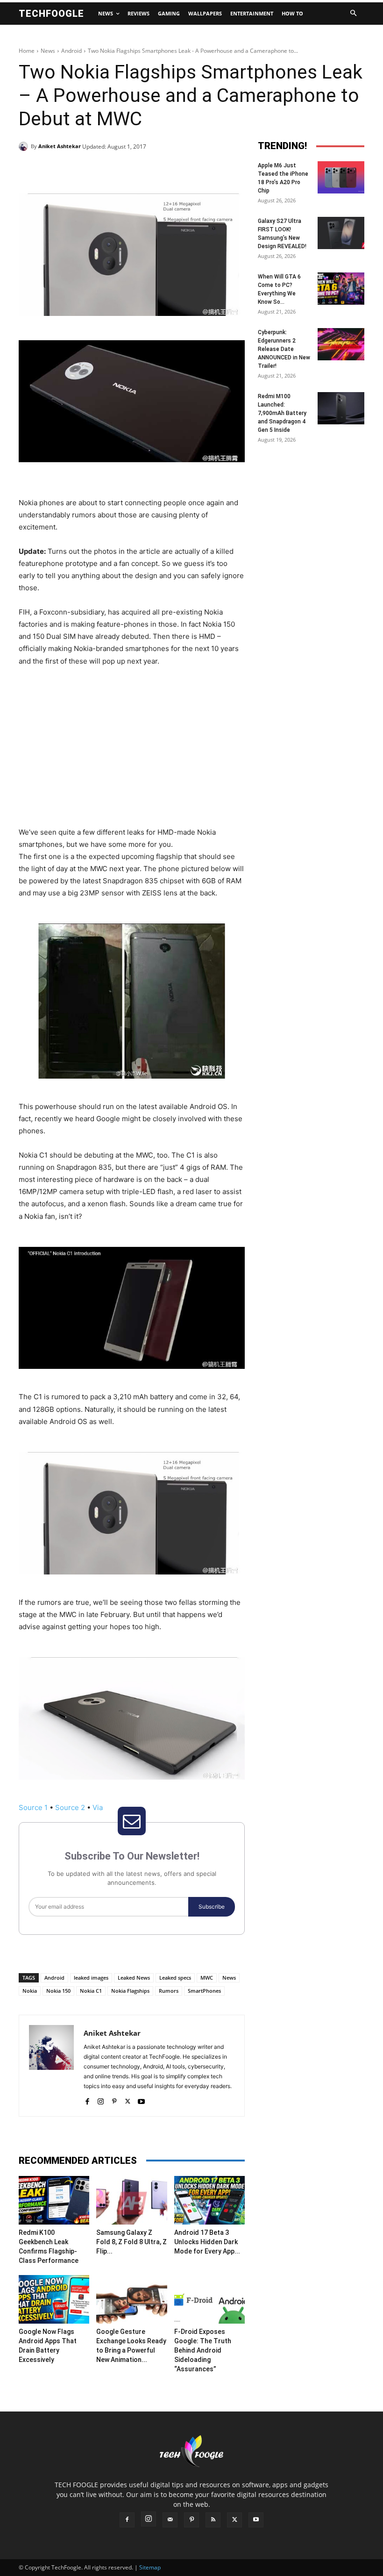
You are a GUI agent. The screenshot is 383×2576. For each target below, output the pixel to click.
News (48, 51)
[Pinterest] (126, 170)
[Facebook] (83, 170)
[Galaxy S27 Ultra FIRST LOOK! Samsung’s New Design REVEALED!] (341, 233)
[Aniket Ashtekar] (25, 146)
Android (71, 51)
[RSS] (213, 2520)
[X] (105, 170)
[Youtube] (141, 2100)
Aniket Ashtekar (60, 146)
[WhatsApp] (148, 170)
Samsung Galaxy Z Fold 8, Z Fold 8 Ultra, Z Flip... (131, 2242)
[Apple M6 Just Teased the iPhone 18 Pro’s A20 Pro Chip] (341, 177)
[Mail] (170, 2520)
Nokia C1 (91, 1991)
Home (27, 51)
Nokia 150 (58, 1991)
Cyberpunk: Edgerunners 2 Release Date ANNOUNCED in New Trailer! (284, 349)
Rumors (169, 1991)
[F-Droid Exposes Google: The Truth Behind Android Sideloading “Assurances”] (209, 2299)
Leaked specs (175, 1978)
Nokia (30, 1991)
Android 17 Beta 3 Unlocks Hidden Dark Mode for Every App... (207, 2242)
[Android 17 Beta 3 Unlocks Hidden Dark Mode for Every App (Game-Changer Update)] (209, 2200)
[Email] (169, 170)
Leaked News (134, 1978)
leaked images (91, 1978)
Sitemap (150, 2567)
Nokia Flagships (130, 1991)
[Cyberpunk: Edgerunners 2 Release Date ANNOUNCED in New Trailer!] (341, 344)
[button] (353, 14)
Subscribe (212, 1907)
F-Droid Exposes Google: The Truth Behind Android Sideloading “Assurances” (203, 2350)
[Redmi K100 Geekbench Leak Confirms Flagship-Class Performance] (54, 2200)
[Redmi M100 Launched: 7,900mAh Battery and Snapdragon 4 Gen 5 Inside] (341, 408)
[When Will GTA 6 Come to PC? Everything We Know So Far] (341, 289)
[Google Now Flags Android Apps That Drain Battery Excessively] (54, 2299)
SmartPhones (204, 1991)
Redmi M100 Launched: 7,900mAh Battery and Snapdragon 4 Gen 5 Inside (282, 413)
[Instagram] (101, 2100)
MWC (207, 1978)
